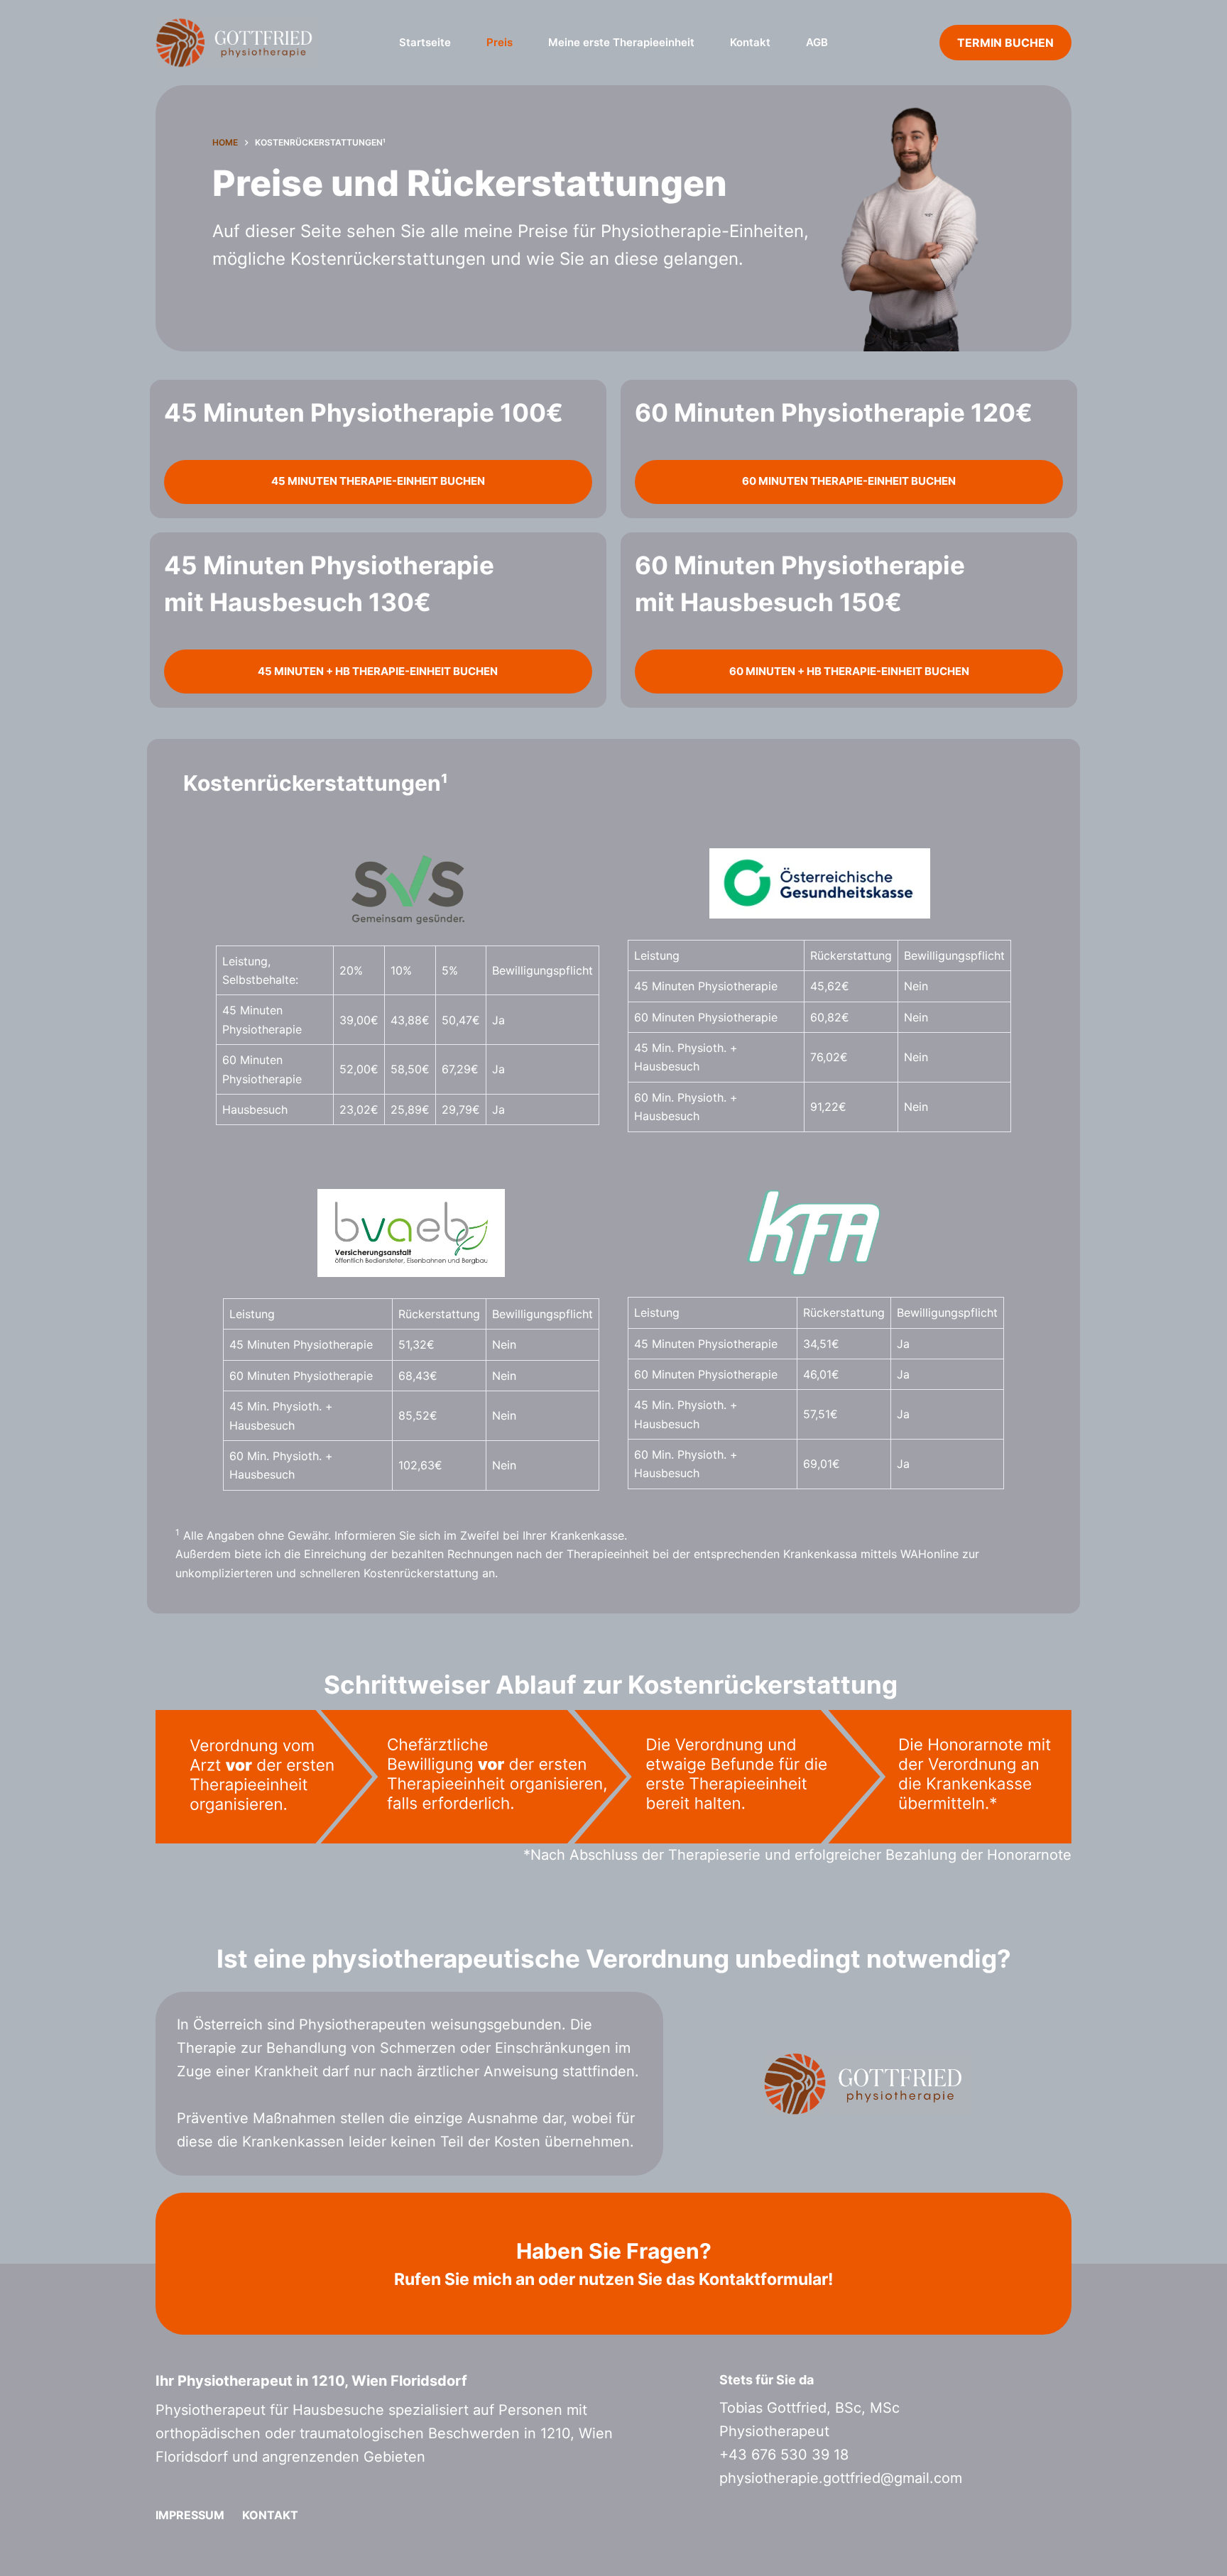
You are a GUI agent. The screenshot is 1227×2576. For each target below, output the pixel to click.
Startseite (425, 42)
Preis (500, 42)
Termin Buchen (1005, 43)
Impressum (190, 2515)
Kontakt (750, 42)
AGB (817, 42)
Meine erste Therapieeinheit (621, 42)
